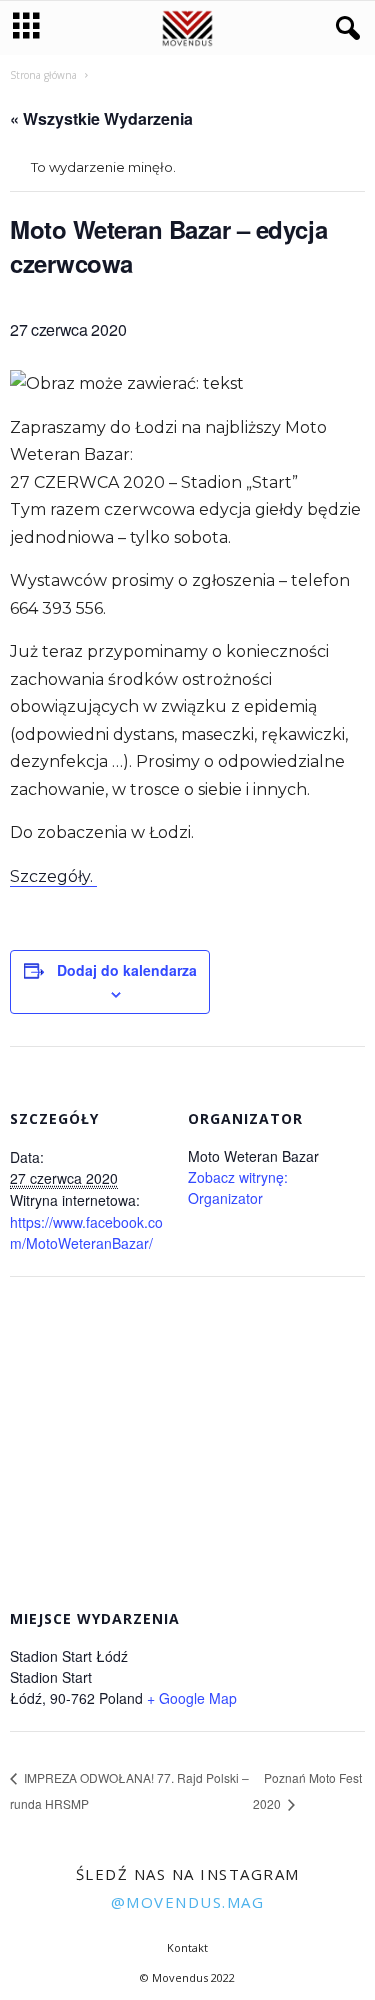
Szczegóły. (53, 876)
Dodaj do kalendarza (127, 970)
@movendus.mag (188, 1902)
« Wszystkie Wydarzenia (101, 118)
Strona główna (43, 75)
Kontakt (187, 1947)
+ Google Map (192, 1698)
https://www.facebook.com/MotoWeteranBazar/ (86, 1232)
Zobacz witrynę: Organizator (238, 1187)
